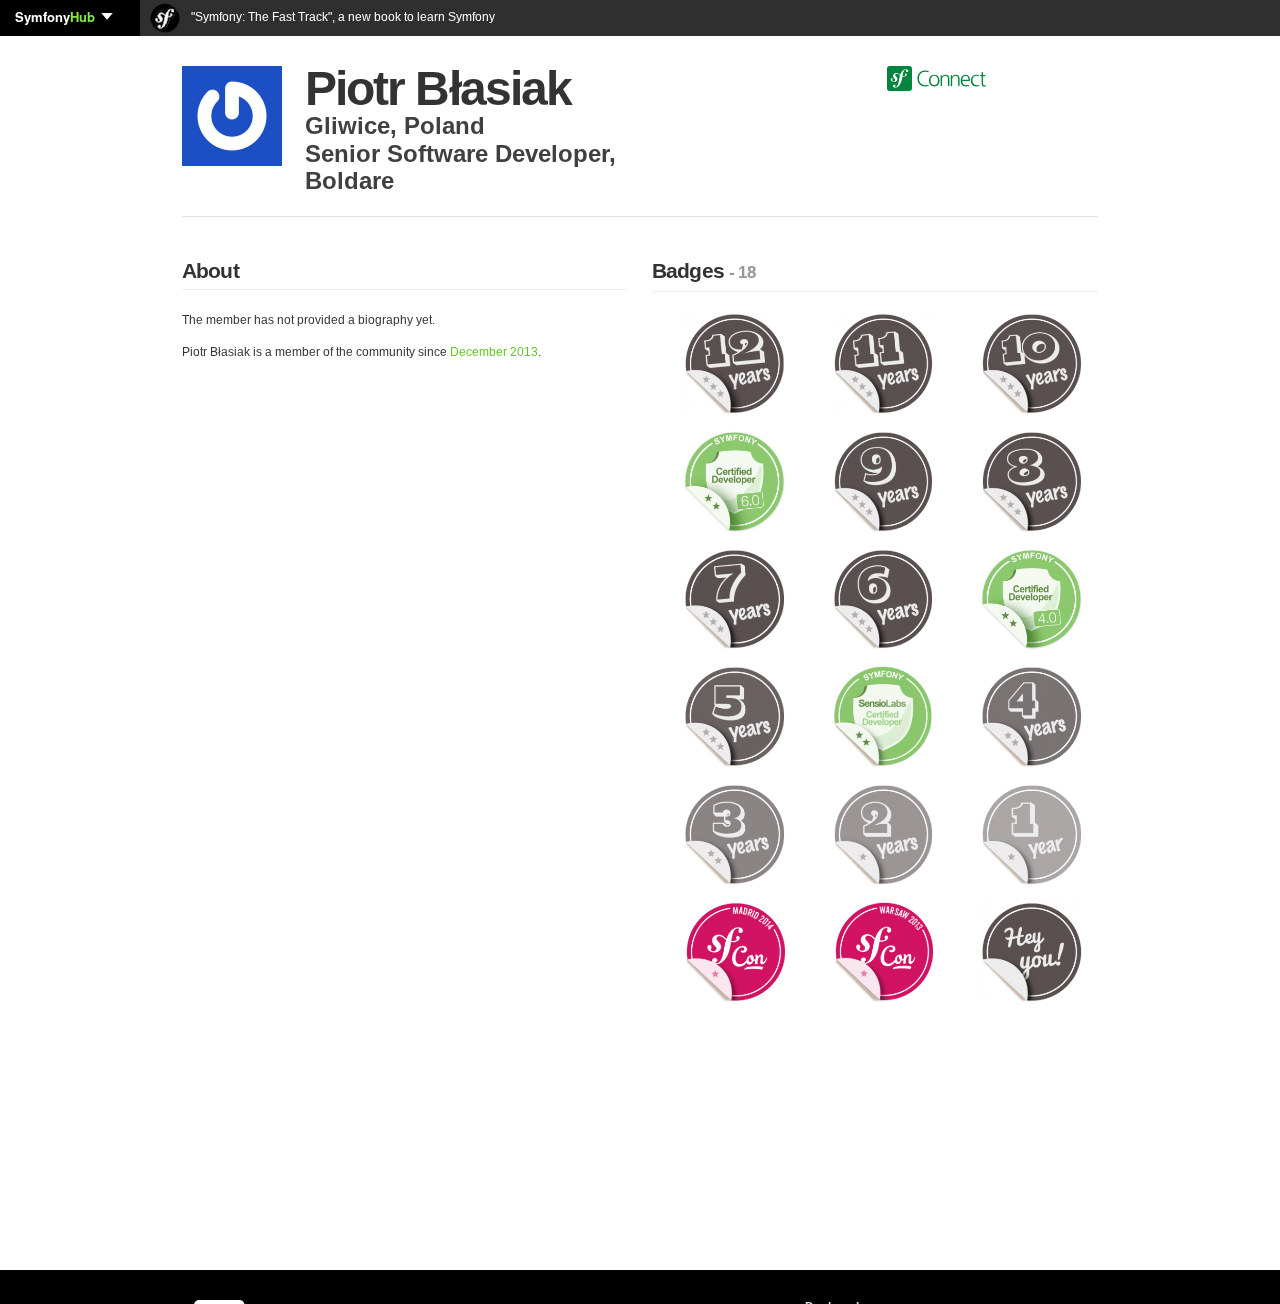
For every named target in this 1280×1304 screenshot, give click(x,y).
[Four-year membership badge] (1031, 716)
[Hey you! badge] (1031, 951)
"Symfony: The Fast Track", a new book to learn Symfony (341, 17)
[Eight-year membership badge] (1031, 480)
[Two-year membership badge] (883, 833)
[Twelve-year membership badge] (734, 363)
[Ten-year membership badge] (1031, 363)
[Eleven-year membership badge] (883, 363)
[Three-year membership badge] (734, 833)
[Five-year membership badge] (734, 716)
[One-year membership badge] (1031, 833)
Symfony (55, 16)
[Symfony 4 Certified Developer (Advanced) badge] (1031, 598)
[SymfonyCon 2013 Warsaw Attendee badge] (883, 951)
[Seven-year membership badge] (734, 598)
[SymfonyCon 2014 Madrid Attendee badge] (734, 951)
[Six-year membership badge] (883, 598)
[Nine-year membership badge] (883, 480)
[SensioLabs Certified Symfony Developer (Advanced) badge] (883, 716)
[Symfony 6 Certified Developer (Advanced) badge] (734, 480)
